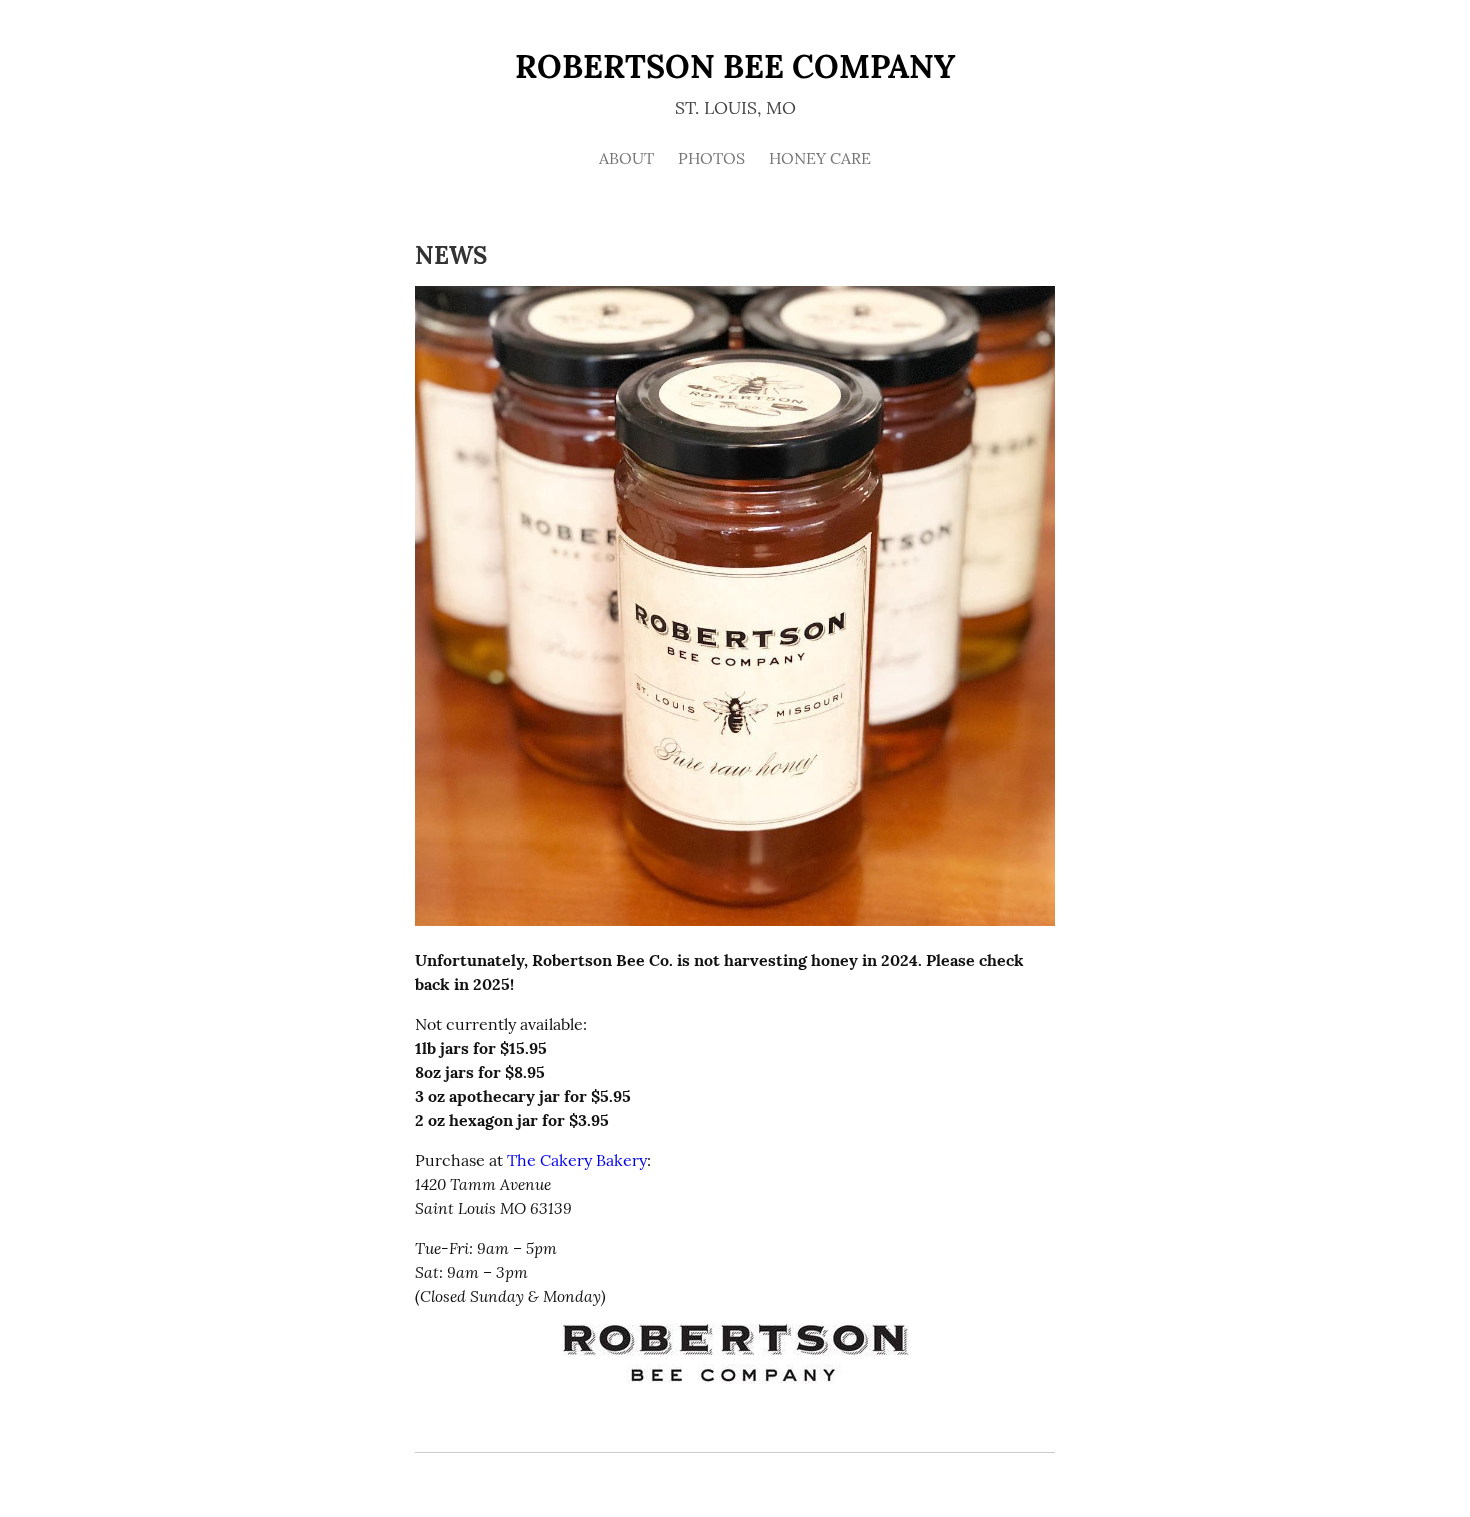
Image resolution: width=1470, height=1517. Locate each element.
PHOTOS (711, 158)
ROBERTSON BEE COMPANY (735, 66)
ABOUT (626, 158)
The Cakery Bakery (577, 1160)
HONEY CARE (820, 158)
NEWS (451, 255)
